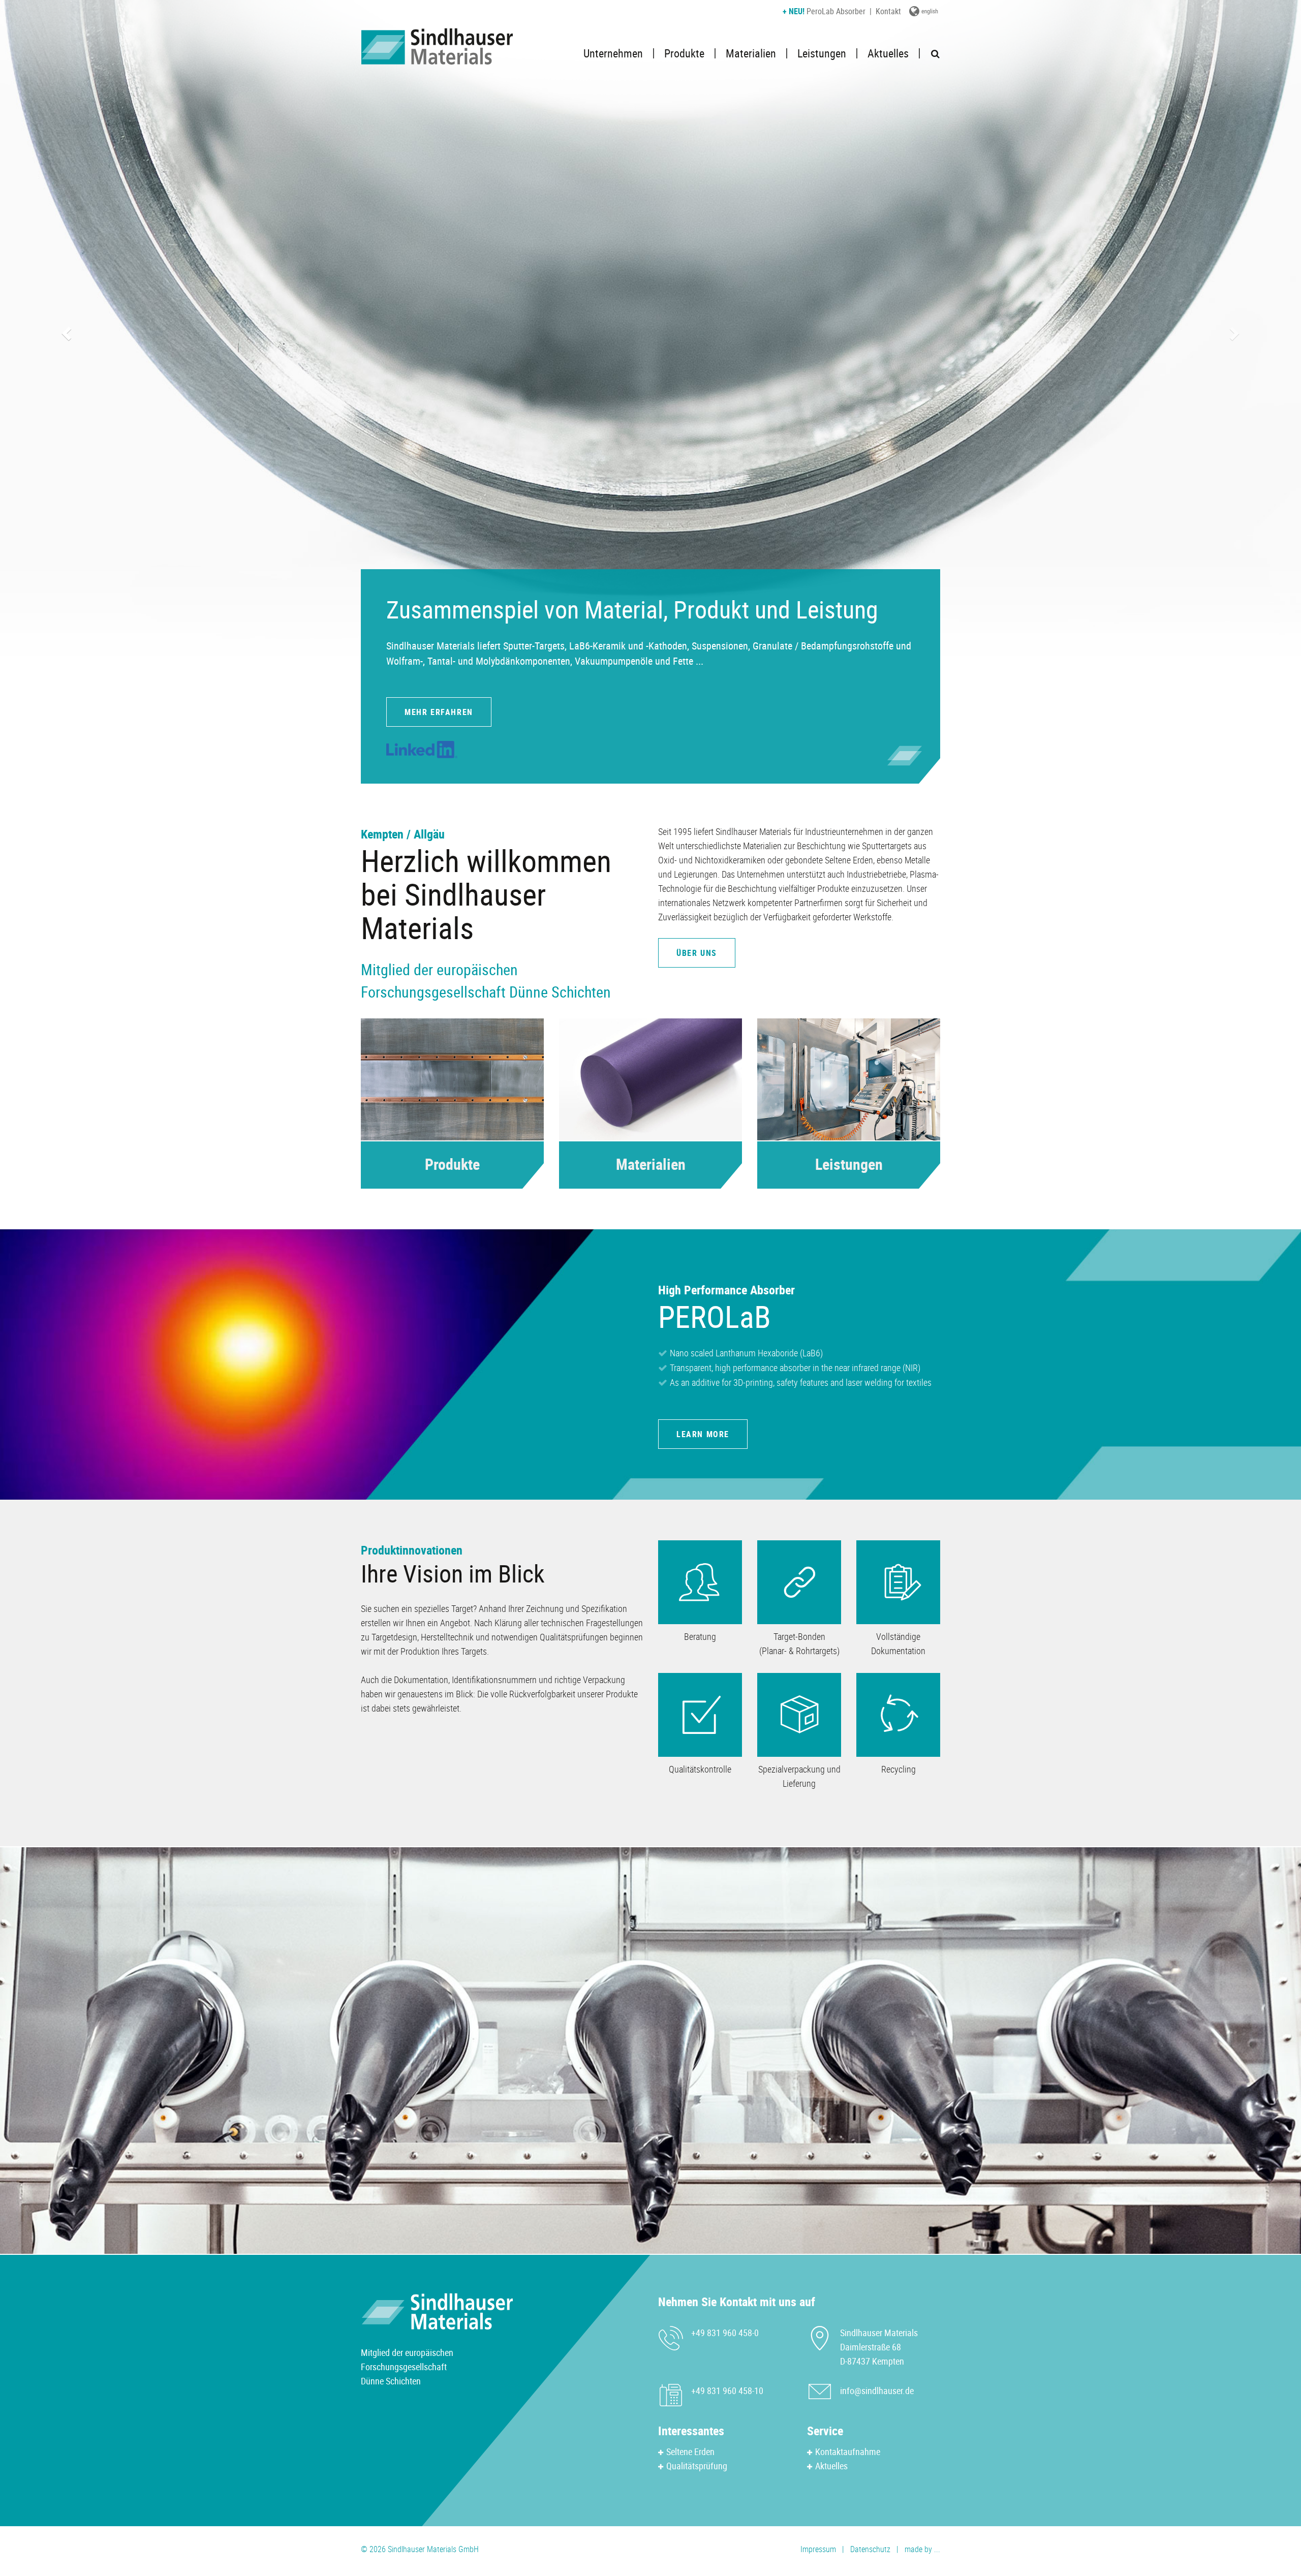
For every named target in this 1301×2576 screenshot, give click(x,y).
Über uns (697, 953)
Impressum (818, 2549)
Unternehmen (613, 53)
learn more (703, 1434)
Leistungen (822, 53)
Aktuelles (888, 53)
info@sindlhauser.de (877, 2391)
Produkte (684, 53)
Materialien (751, 53)
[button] (65, 330)
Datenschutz (870, 2549)
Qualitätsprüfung (697, 2466)
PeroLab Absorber (824, 11)
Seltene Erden (690, 2451)
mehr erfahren (439, 712)
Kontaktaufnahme (848, 2451)
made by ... (922, 2549)
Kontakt (888, 11)
